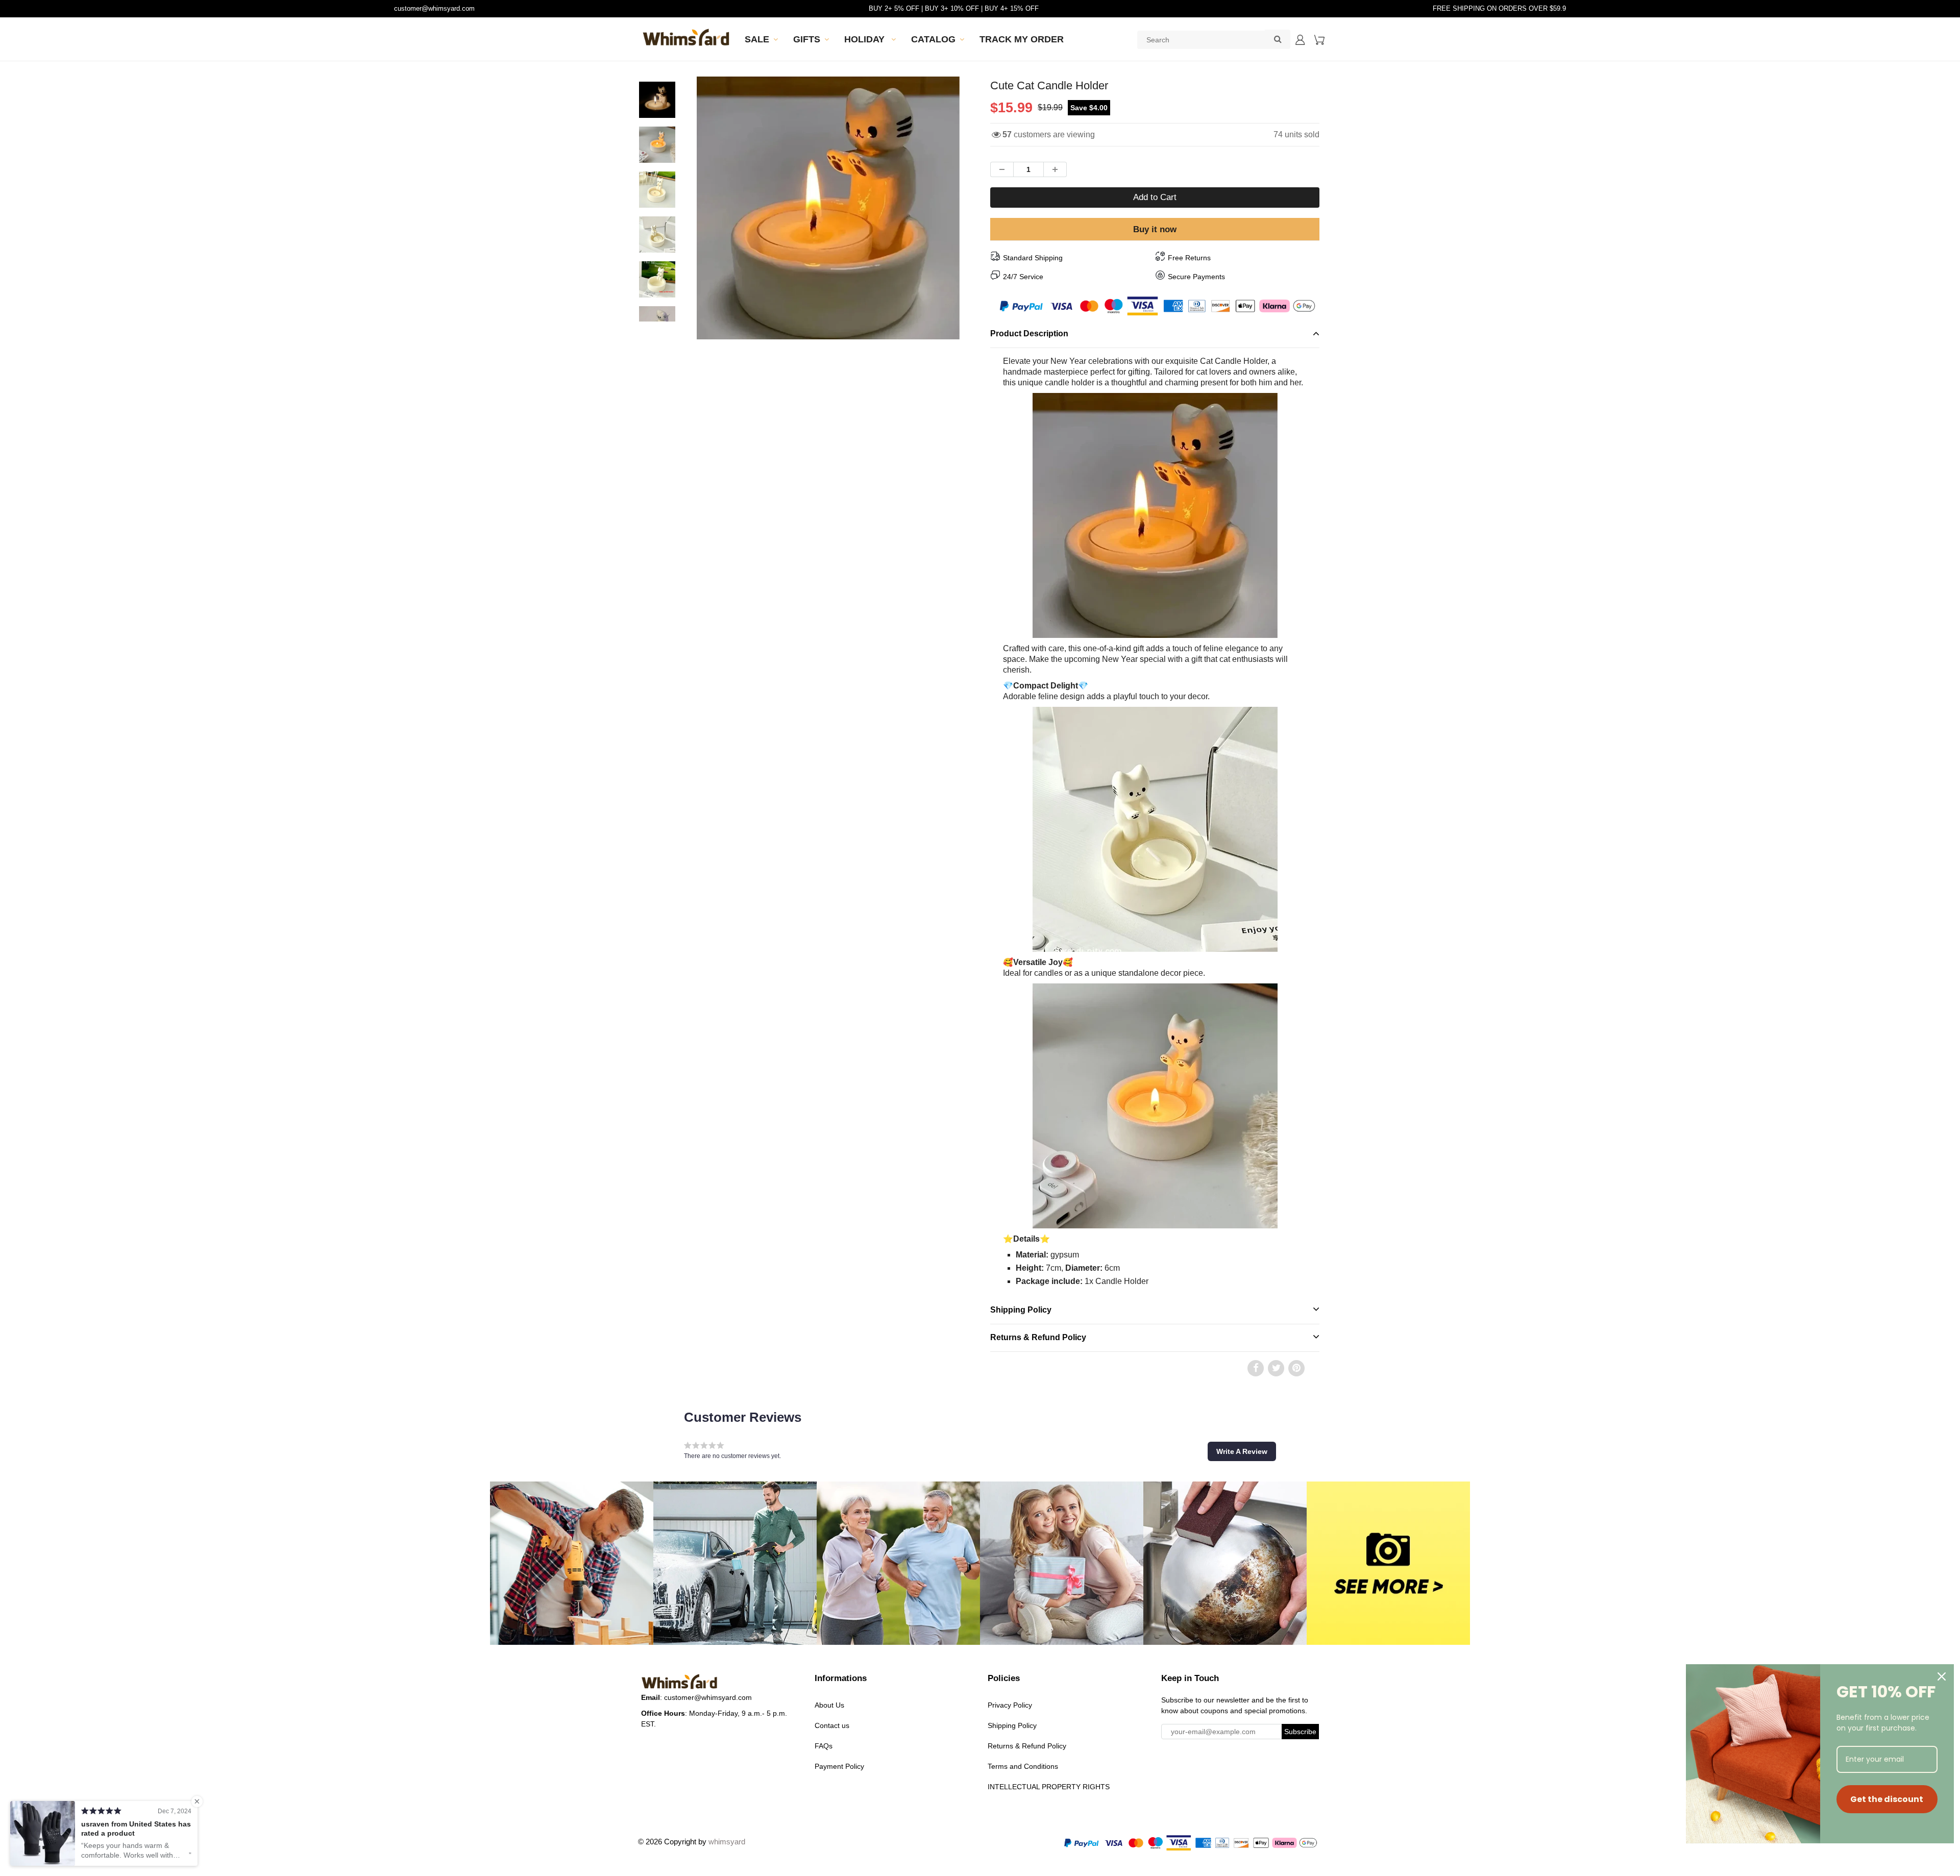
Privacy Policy (1010, 1705)
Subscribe (1300, 1732)
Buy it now (1155, 229)
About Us (829, 1705)
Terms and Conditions (1023, 1766)
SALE (757, 39)
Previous (659, 244)
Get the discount (1887, 1799)
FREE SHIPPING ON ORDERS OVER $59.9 (1499, 8)
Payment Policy (839, 1766)
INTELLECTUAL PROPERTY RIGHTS (1049, 1787)
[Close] (1942, 1676)
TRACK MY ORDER (1022, 39)
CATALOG (933, 39)
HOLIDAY (866, 39)
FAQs (824, 1746)
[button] (1242, 1451)
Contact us (832, 1725)
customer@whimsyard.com (434, 8)
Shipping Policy (1021, 1310)
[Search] (1278, 39)
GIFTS (807, 39)
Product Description (1029, 334)
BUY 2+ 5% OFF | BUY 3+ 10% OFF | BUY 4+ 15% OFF (954, 8)
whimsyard (727, 1842)
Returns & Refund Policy (1038, 1337)
